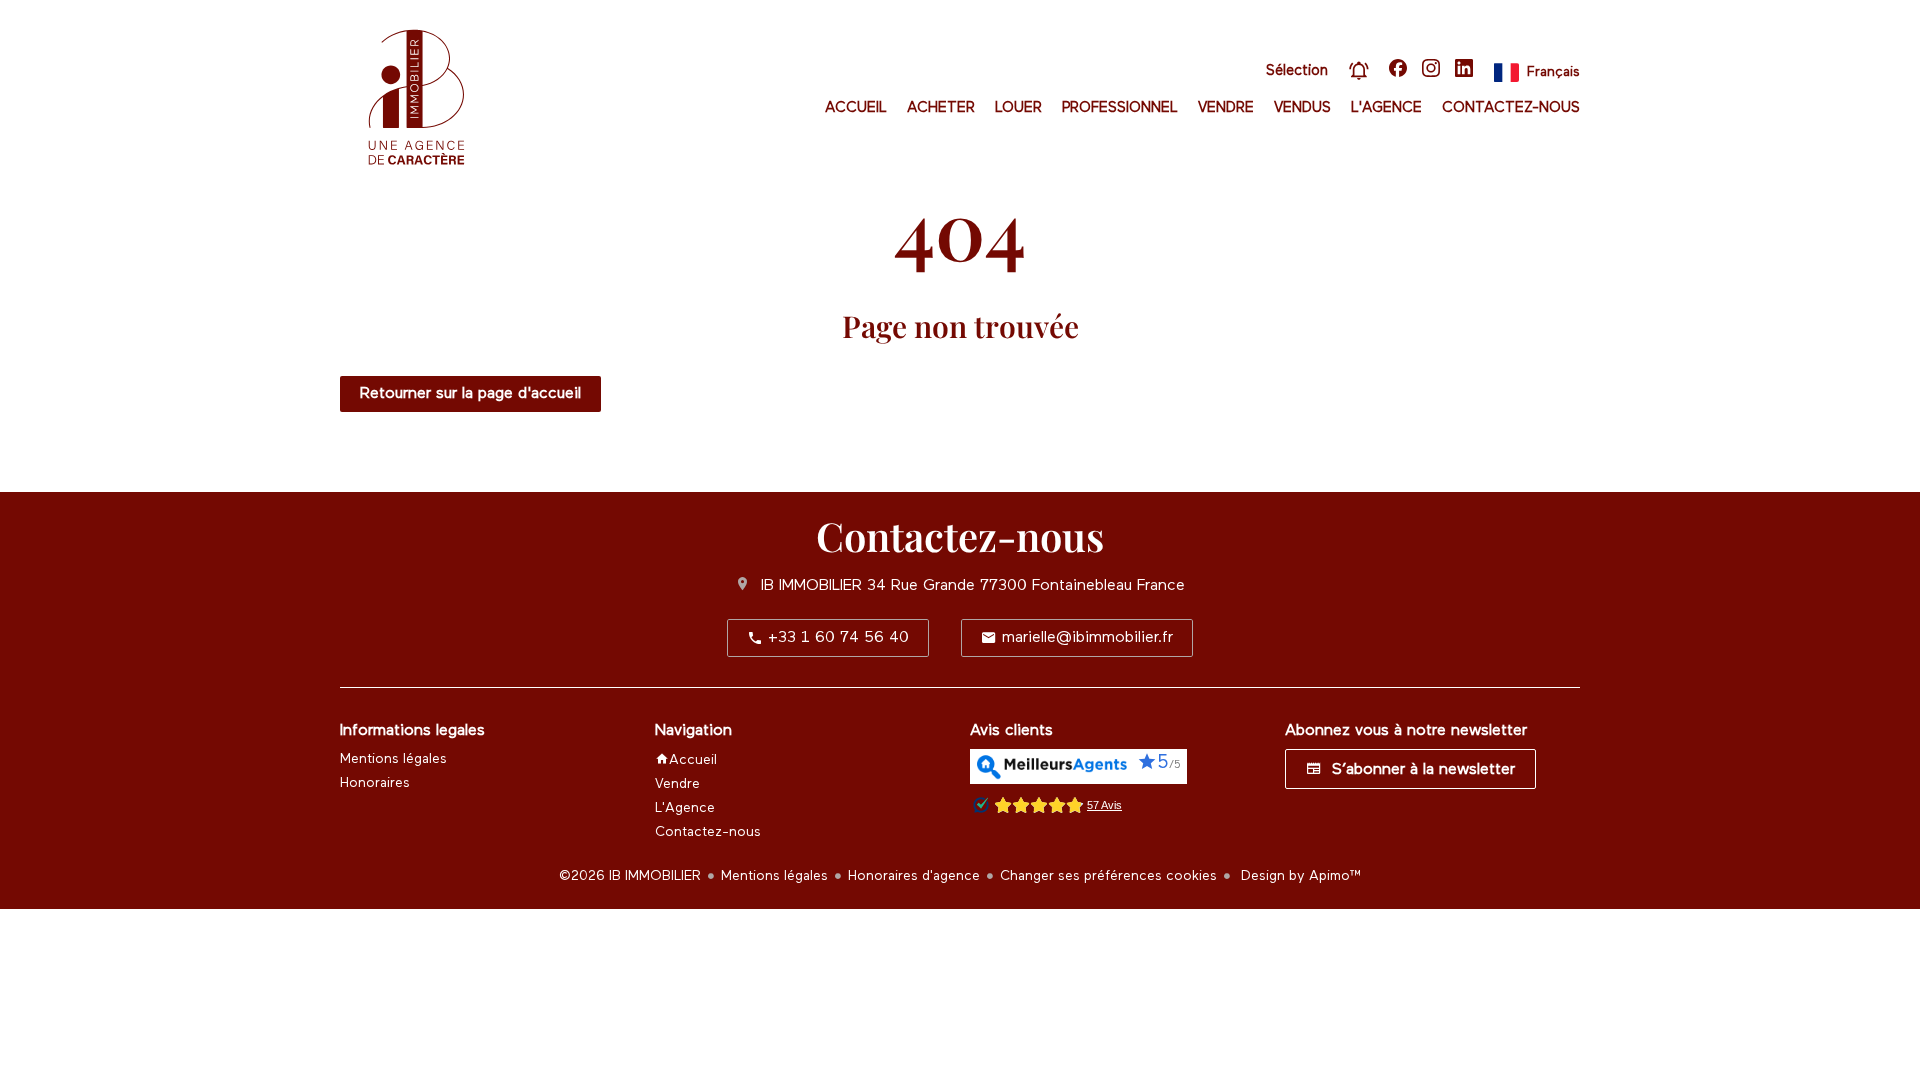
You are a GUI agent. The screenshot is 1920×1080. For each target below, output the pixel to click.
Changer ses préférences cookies (1108, 876)
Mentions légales (774, 876)
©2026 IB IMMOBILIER (630, 876)
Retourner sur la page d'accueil (470, 394)
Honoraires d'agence (914, 876)
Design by (1299, 876)
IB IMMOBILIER (811, 586)
